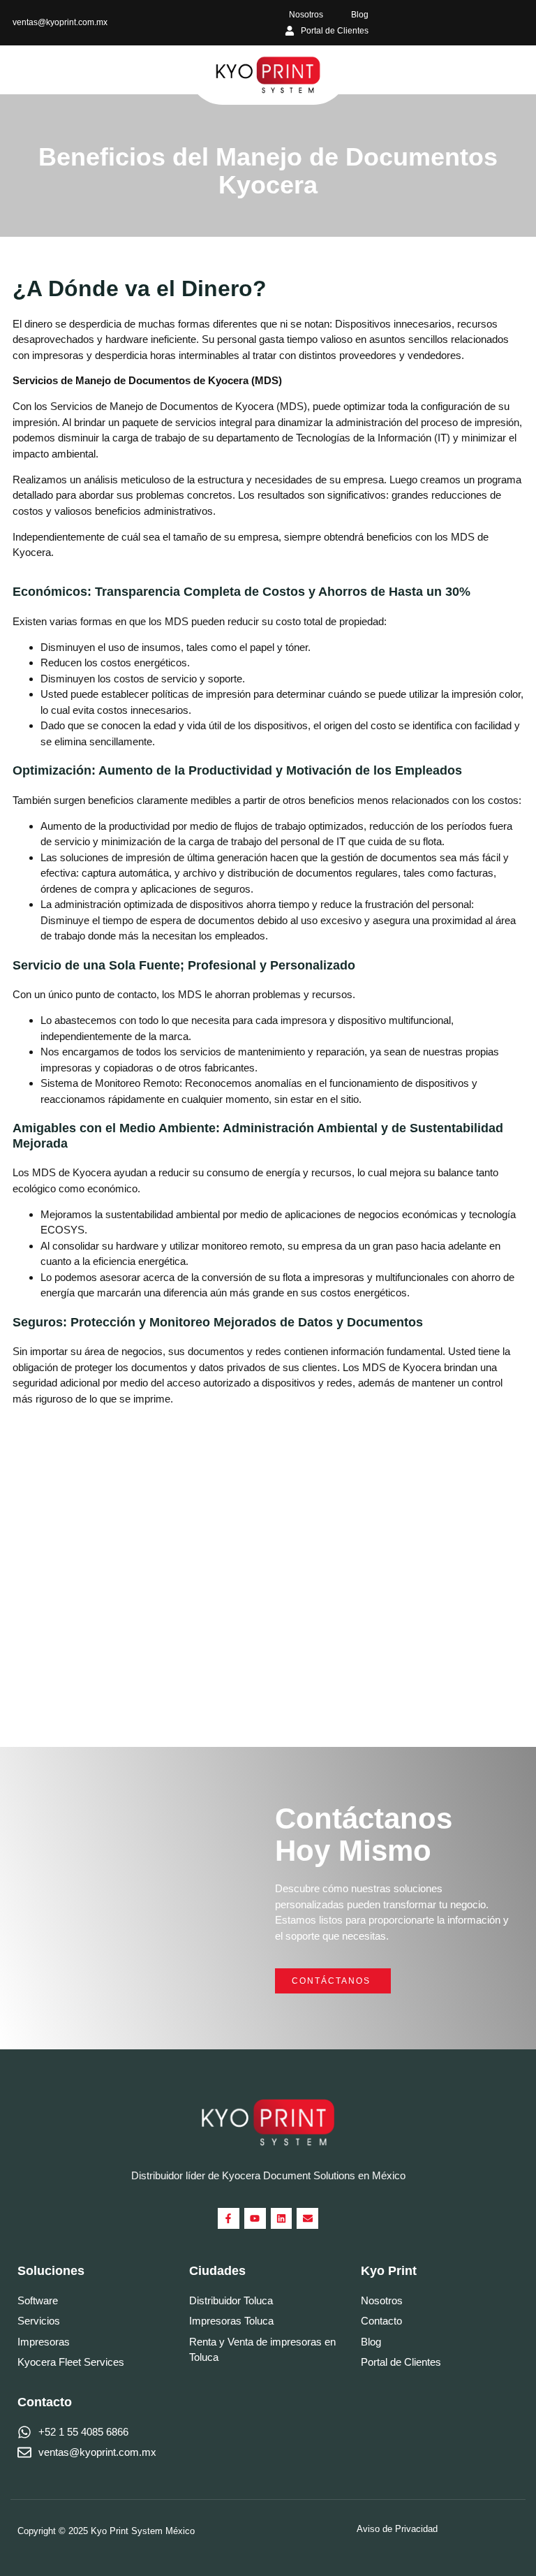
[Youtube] (255, 2219)
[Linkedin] (282, 2219)
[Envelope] (307, 2219)
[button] (22, 70)
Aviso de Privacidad (397, 2529)
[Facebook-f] (229, 2219)
